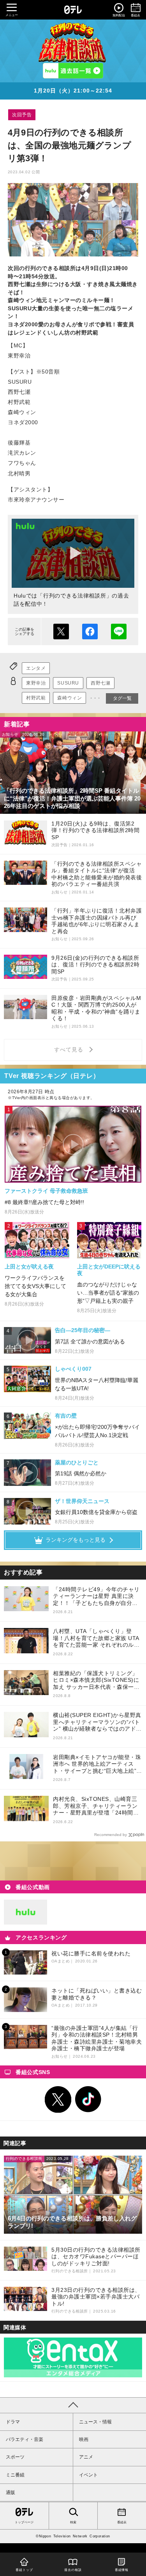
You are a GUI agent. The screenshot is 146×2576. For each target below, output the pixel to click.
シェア (90, 632)
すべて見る (70, 1050)
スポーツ (15, 2457)
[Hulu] (73, 71)
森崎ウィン (69, 698)
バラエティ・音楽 (25, 2439)
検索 (73, 2522)
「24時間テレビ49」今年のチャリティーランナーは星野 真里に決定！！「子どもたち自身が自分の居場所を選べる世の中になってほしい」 (96, 1597)
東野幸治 (36, 683)
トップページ (24, 2522)
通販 (11, 2492)
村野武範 (36, 698)
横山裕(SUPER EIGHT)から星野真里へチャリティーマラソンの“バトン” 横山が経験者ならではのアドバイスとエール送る (97, 1722)
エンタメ (36, 668)
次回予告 (22, 115)
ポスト (61, 632)
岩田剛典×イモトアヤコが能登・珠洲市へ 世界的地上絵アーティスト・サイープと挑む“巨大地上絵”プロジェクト (98, 1764)
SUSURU (68, 683)
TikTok (88, 2099)
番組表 (122, 2522)
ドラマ (13, 2422)
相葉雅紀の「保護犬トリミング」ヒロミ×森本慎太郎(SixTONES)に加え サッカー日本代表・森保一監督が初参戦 (96, 1680)
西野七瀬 (100, 683)
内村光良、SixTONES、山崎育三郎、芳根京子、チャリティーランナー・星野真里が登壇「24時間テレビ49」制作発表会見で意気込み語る (96, 1806)
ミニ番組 (15, 2475)
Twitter (58, 2099)
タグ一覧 (122, 698)
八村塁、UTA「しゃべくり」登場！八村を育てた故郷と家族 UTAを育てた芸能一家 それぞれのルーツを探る (96, 1638)
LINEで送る (119, 632)
